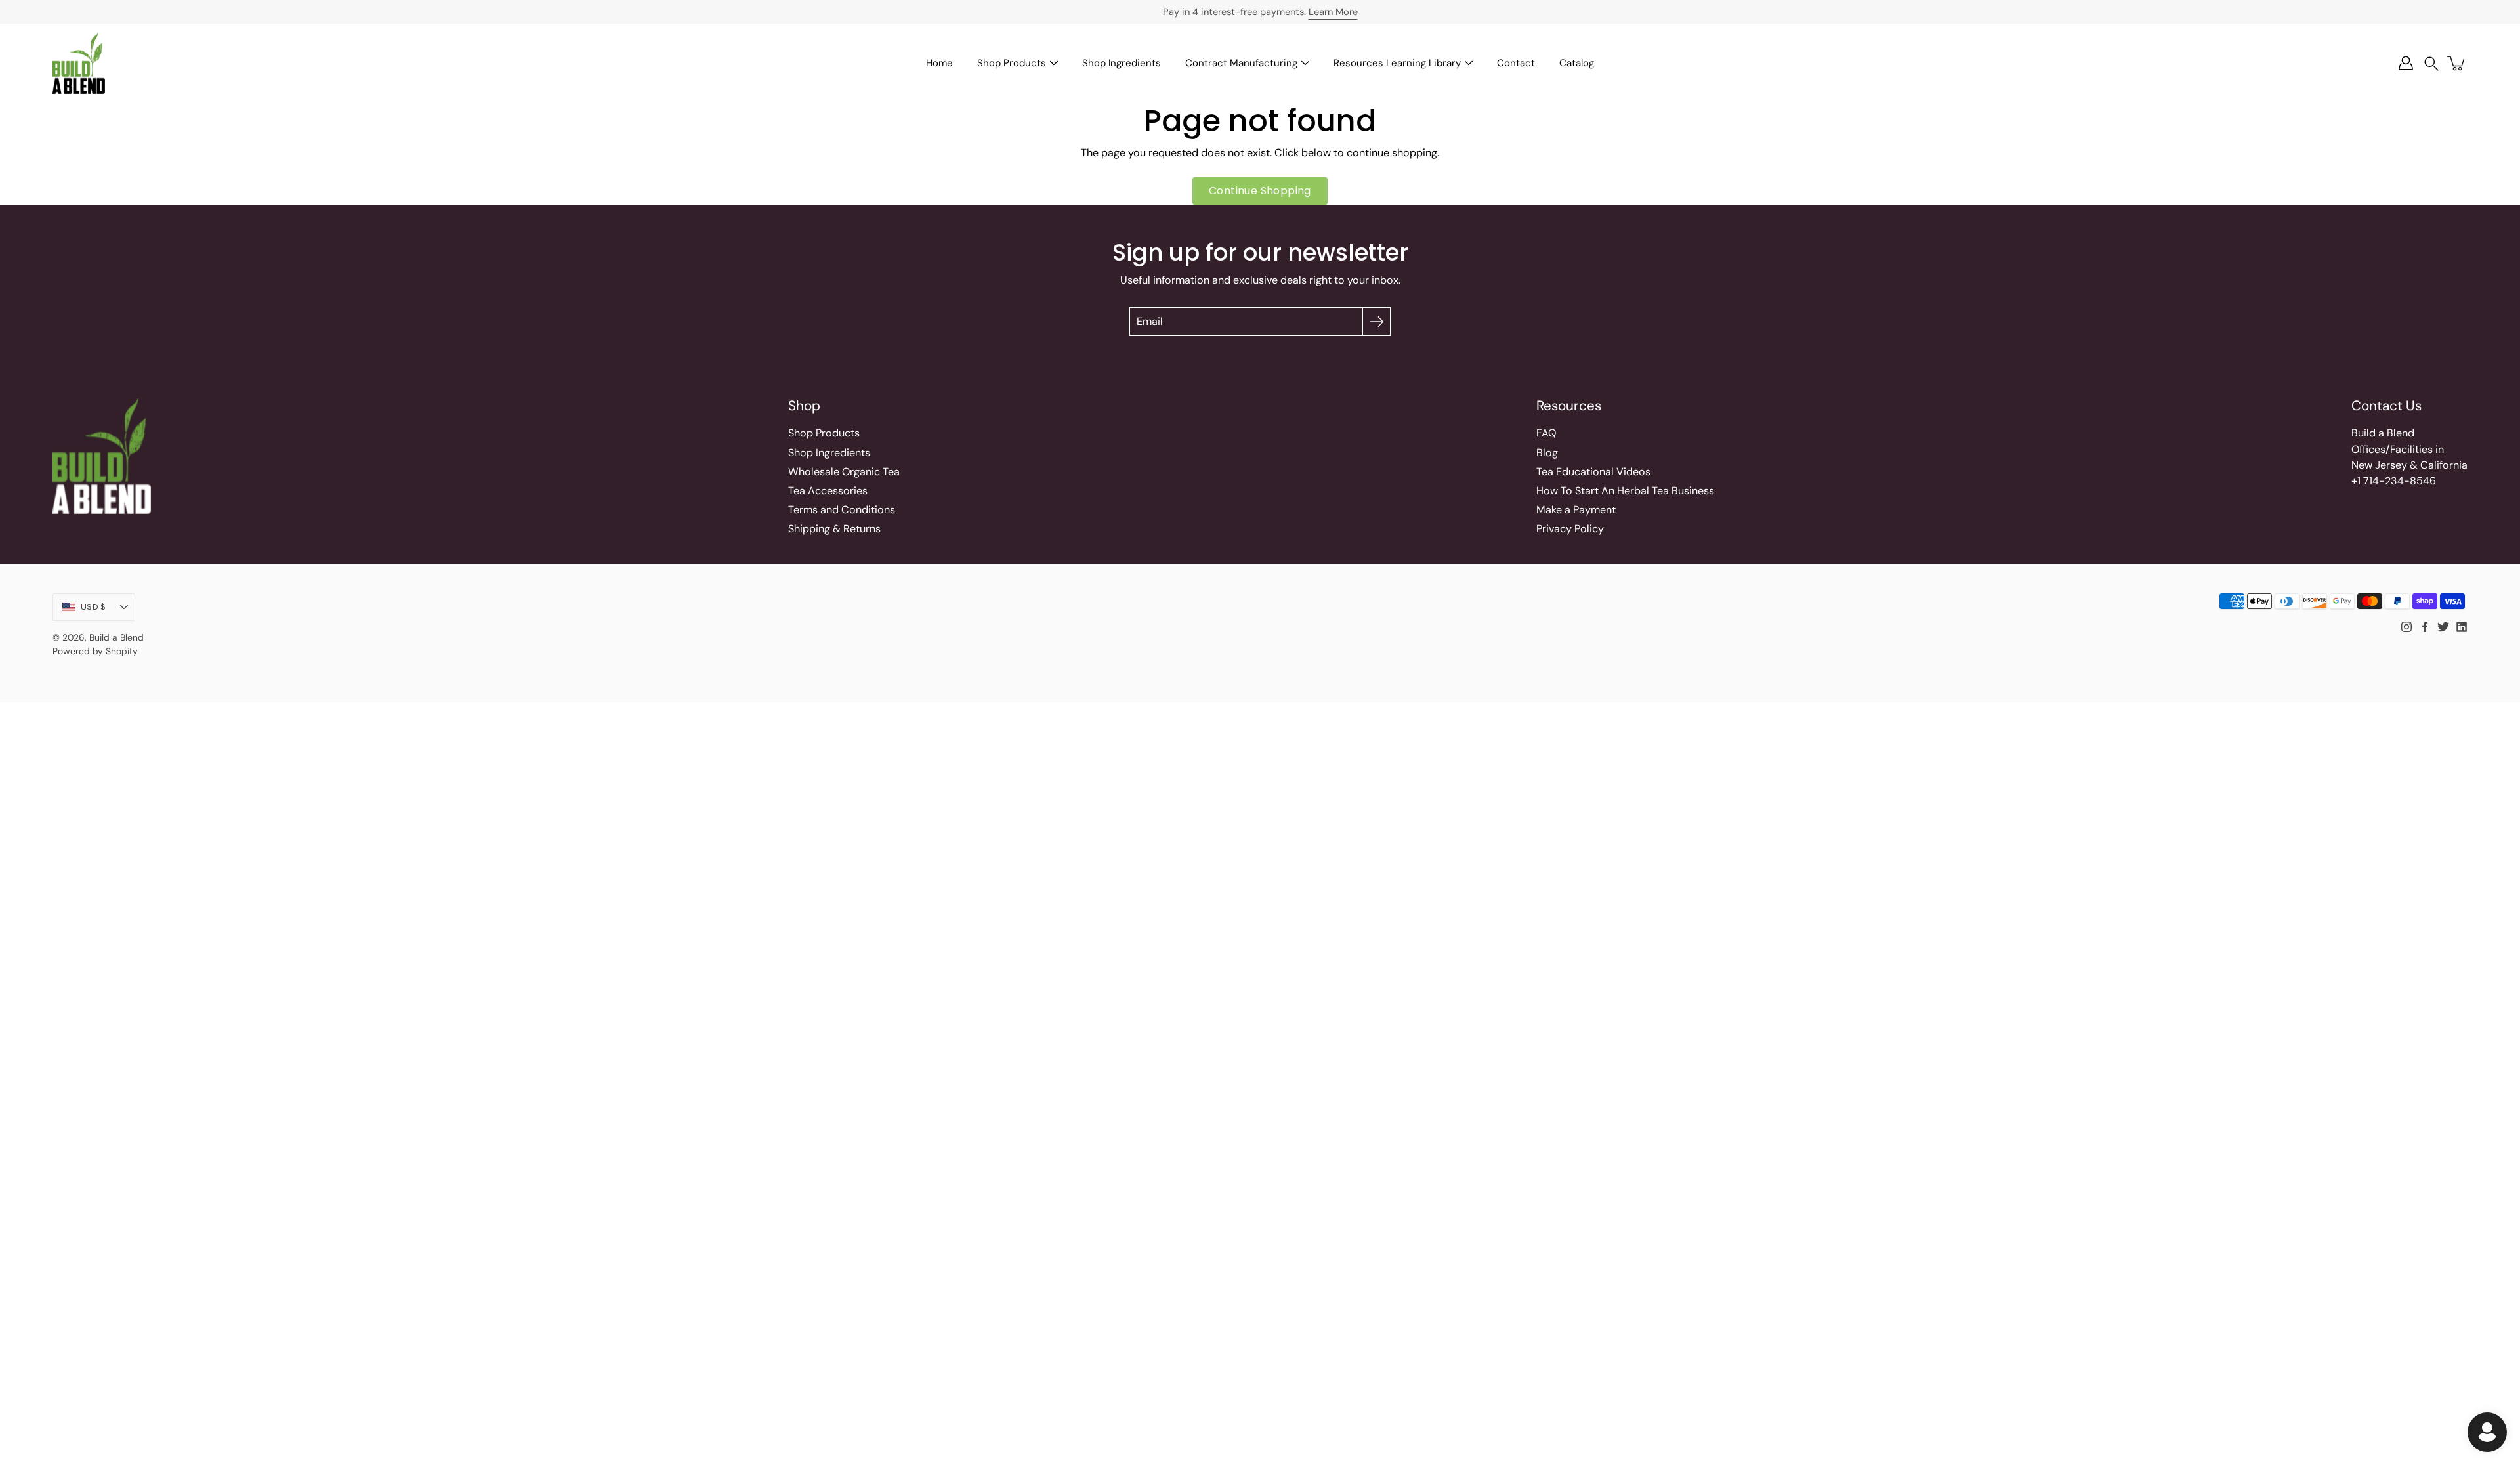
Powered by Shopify (95, 651)
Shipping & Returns (834, 529)
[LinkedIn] (2462, 627)
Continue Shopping (1260, 191)
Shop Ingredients (1122, 63)
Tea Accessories (828, 491)
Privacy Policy (1570, 529)
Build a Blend (116, 637)
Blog (1547, 453)
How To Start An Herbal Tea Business (1625, 491)
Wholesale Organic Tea (844, 472)
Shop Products (1012, 63)
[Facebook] (2425, 627)
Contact (1516, 63)
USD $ (93, 607)
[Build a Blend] (79, 63)
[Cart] (2457, 63)
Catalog (1577, 63)
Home (939, 63)
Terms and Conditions (842, 510)
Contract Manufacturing (1241, 63)
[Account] (2406, 63)
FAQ (1546, 433)
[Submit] (1376, 321)
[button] (2431, 63)
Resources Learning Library (1397, 63)
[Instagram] (2406, 627)
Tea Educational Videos (1593, 472)
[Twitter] (2443, 627)
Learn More (1333, 12)
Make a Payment (1576, 510)
